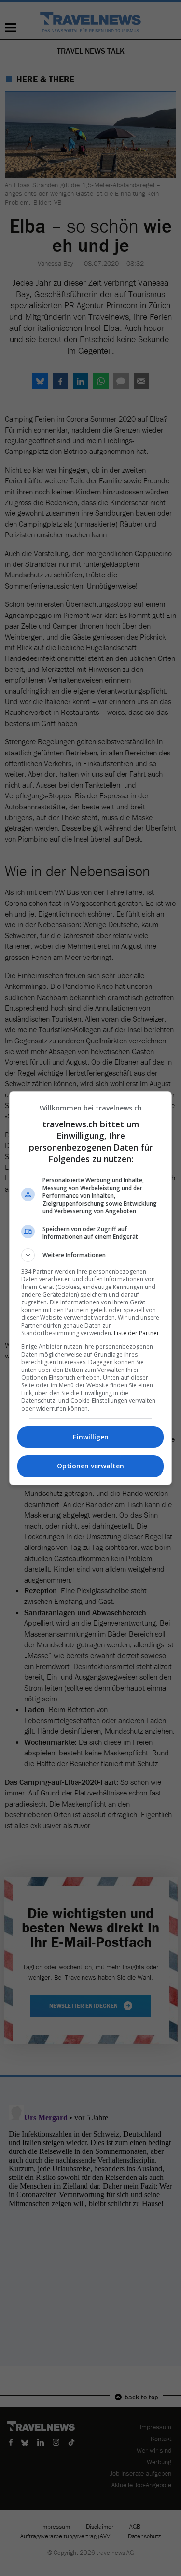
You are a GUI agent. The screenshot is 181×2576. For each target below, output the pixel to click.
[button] (91, 1255)
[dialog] (91, 1288)
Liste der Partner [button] (137, 1333)
